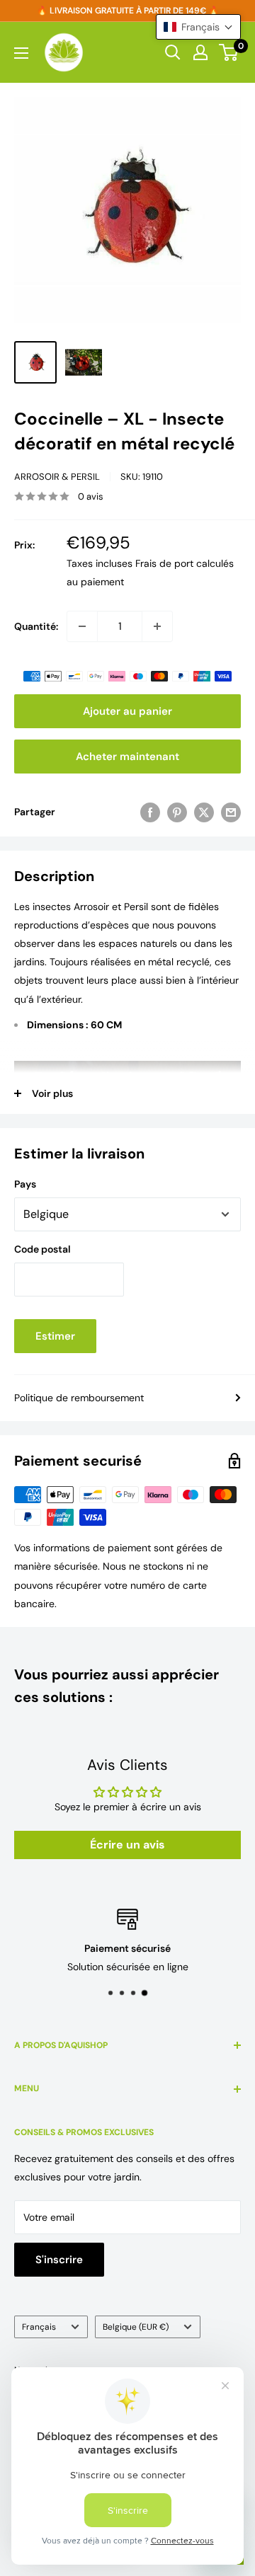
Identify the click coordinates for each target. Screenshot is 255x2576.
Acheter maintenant (127, 757)
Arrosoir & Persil (57, 477)
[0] (229, 52)
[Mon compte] (200, 52)
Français (39, 2327)
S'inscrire (59, 2260)
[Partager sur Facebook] (150, 812)
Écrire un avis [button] (127, 1845)
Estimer (55, 1336)
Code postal (42, 1249)
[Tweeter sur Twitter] (204, 812)
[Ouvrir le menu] (21, 53)
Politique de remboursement (79, 1398)
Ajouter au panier (127, 711)
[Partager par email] (231, 812)
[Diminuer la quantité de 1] (82, 626)
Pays (25, 1184)
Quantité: (36, 626)
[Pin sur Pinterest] (177, 812)
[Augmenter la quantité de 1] (157, 626)
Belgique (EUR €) (136, 2327)
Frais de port (164, 563)
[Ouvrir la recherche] (173, 52)
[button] (198, 27)
